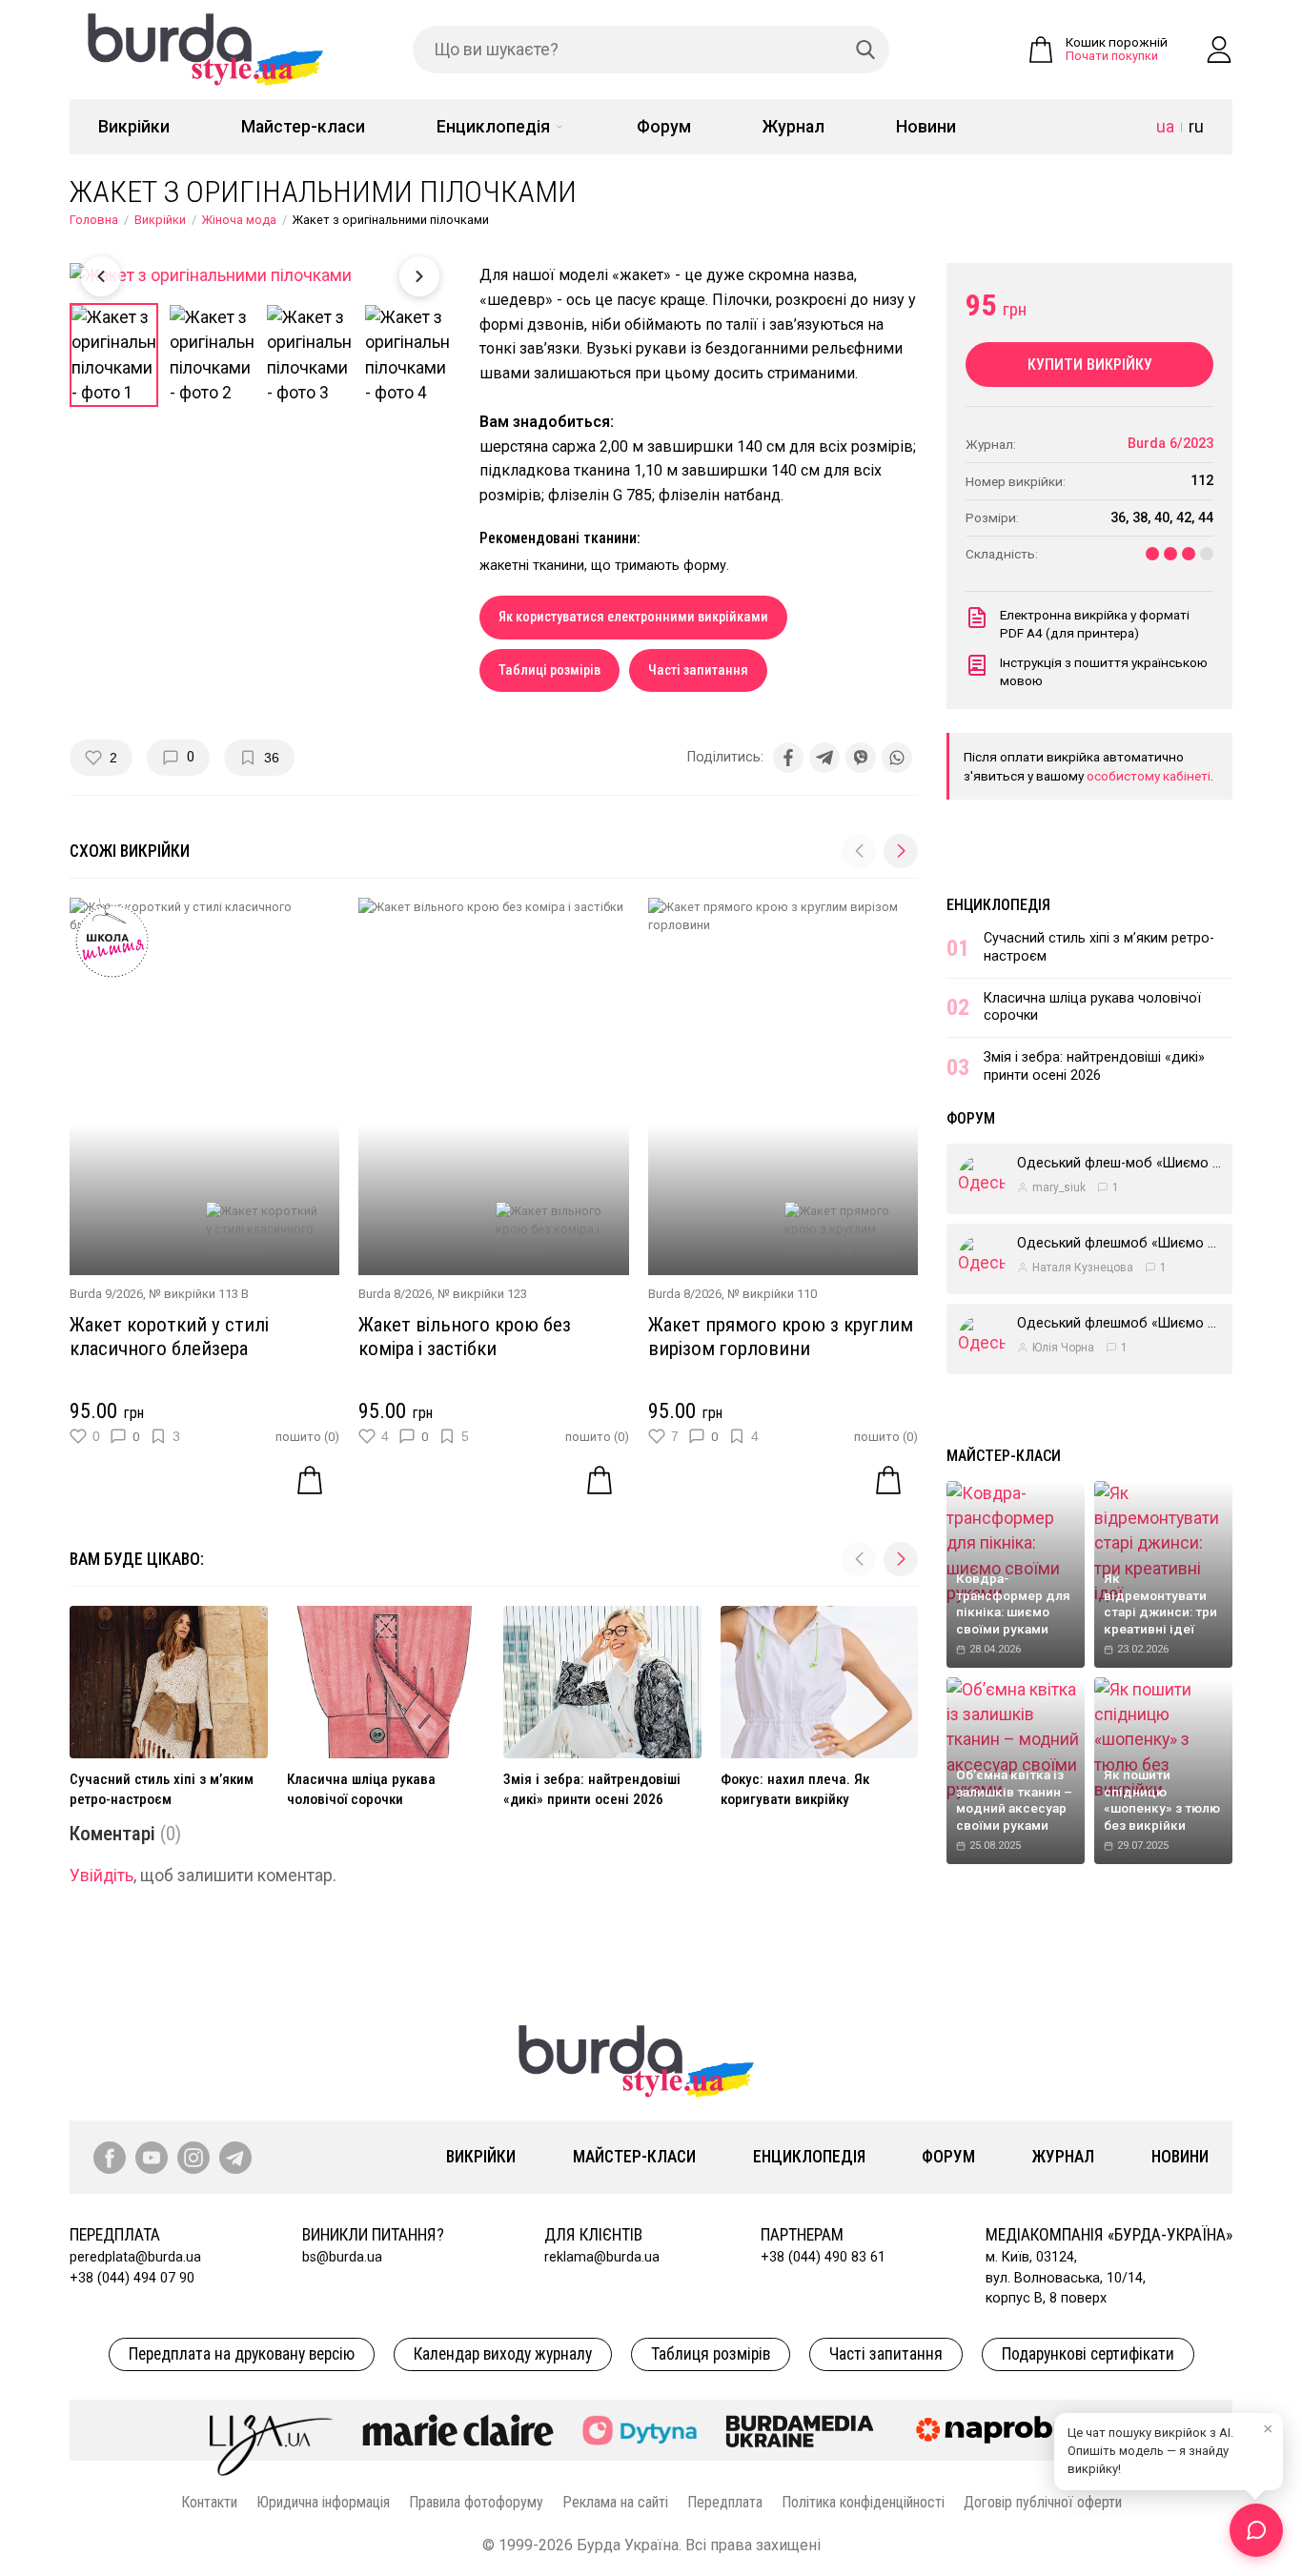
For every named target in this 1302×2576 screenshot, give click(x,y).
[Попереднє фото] (101, 276)
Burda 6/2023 (1170, 444)
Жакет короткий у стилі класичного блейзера (169, 1337)
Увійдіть (102, 1876)
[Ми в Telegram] (235, 2158)
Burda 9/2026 (106, 1294)
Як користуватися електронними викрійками (633, 617)
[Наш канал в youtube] (152, 2158)
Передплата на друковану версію (242, 2354)
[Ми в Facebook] (110, 2158)
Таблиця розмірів (711, 2354)
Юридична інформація (323, 2502)
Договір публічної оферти (1043, 2502)
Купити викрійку (1090, 365)
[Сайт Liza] (272, 2430)
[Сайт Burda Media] (800, 2430)
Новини (926, 127)
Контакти (209, 2502)
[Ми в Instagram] (193, 2158)
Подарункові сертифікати (1088, 2354)
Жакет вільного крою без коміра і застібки (465, 1337)
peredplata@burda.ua (135, 2257)
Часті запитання (698, 670)
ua (1165, 127)
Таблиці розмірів (549, 670)
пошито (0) (307, 1437)
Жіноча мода (239, 220)
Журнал (793, 127)
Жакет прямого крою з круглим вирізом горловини (781, 1337)
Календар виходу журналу (503, 2354)
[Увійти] (1219, 50)
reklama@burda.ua (602, 2257)
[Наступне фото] (419, 276)
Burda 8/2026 (395, 1294)
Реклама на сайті (615, 2502)
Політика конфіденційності (863, 2502)
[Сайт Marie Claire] (458, 2430)
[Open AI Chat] (1256, 2530)
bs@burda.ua (342, 2257)
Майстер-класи (303, 127)
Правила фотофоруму (476, 2502)
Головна (94, 220)
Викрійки (134, 127)
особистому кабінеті (1149, 776)
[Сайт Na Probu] (998, 2430)
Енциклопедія (493, 127)
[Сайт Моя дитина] (640, 2431)
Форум (664, 127)
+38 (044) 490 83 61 (823, 2257)
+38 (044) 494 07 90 (132, 2278)
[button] (901, 851)
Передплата (725, 2502)
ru (1196, 127)
